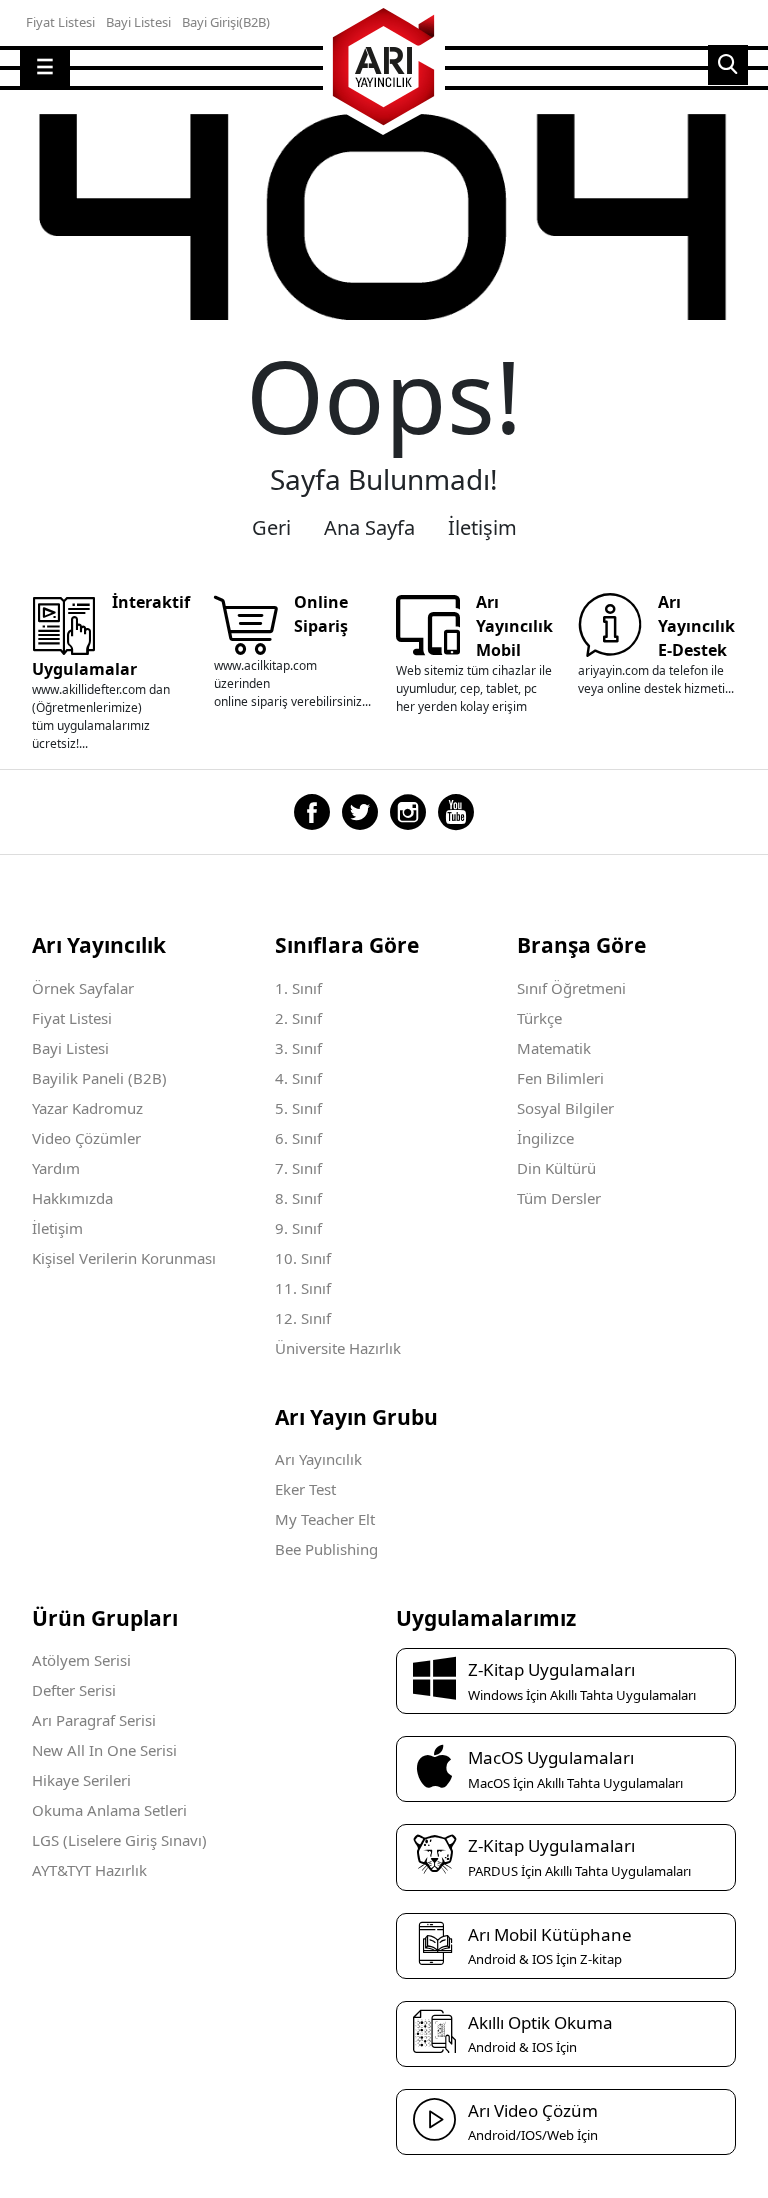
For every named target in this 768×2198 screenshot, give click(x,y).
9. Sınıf (298, 1228)
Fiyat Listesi (72, 1018)
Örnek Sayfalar (83, 988)
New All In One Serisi (104, 1750)
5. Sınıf (298, 1108)
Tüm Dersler (559, 1198)
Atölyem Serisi (81, 1660)
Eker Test (305, 1489)
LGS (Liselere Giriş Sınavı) (119, 1840)
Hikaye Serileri (81, 1780)
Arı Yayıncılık (318, 1459)
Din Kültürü (556, 1168)
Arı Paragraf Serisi (94, 1720)
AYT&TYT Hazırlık (89, 1870)
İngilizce (545, 1138)
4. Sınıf (298, 1078)
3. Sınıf (298, 1048)
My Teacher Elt (325, 1519)
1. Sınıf (298, 988)
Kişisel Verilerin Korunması (124, 1258)
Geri (271, 527)
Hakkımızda (72, 1198)
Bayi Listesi (70, 1048)
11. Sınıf (303, 1288)
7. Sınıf (298, 1168)
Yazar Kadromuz (87, 1108)
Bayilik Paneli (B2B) (99, 1078)
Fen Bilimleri (560, 1078)
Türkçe (539, 1018)
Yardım (56, 1168)
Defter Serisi (74, 1690)
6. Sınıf (298, 1138)
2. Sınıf (298, 1018)
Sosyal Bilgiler (565, 1108)
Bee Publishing (326, 1549)
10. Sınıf (303, 1258)
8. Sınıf (298, 1198)
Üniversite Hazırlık (338, 1348)
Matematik (554, 1048)
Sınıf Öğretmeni (571, 988)
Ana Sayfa (369, 527)
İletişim (482, 527)
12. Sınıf (303, 1318)
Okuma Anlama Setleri (109, 1810)
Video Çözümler (86, 1138)
